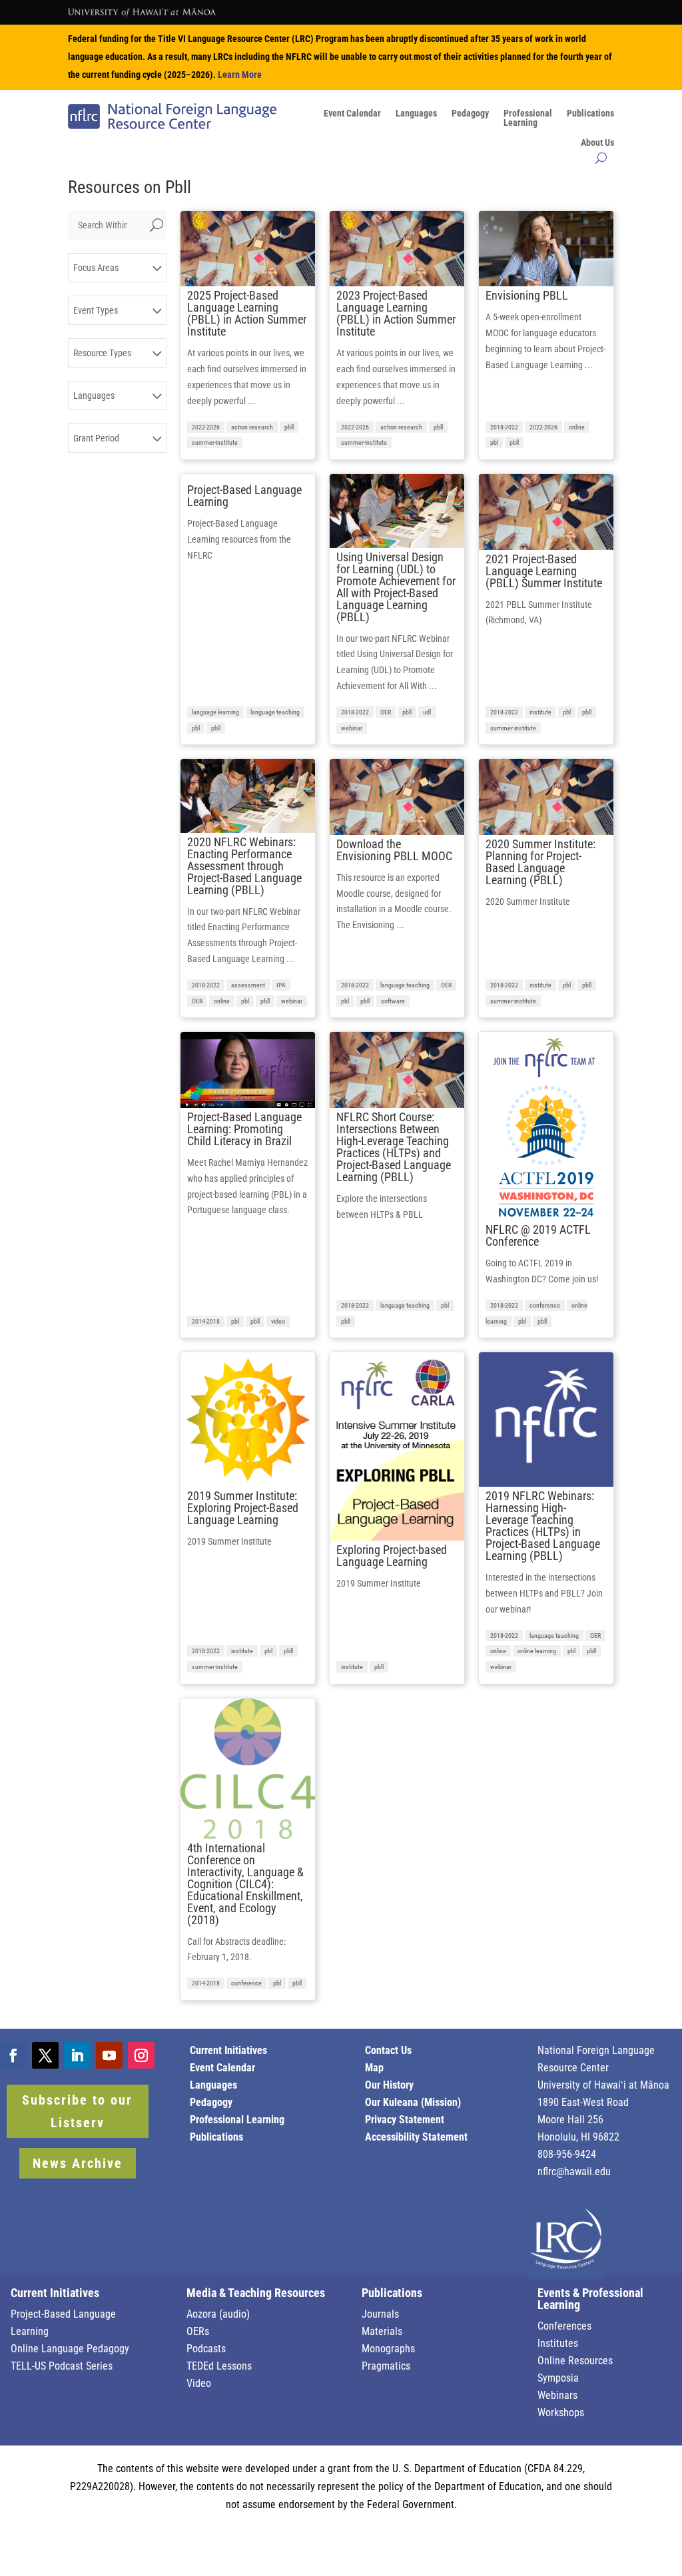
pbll (289, 427)
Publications (590, 114)
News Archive (78, 2163)
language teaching (275, 712)
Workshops (561, 2413)
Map (374, 2068)
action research (252, 427)
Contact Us (388, 2050)
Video (199, 2383)
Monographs (388, 2349)
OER (386, 712)
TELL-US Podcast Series (62, 2366)
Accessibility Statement (416, 2137)
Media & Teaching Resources (256, 2293)
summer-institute (215, 442)
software (393, 1001)
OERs (198, 2331)
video (278, 1321)
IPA (281, 985)
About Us (597, 143)
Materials (382, 2331)
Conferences (564, 2326)
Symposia (558, 2378)
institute (540, 712)
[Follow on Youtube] (109, 2055)
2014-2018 (206, 1321)
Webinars (557, 2395)
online (577, 427)
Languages (416, 114)
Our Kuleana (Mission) (413, 2102)
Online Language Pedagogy (70, 2349)
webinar (352, 728)
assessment (248, 985)
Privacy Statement (405, 2120)
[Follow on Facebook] (13, 2055)
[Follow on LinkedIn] (77, 2055)
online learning (537, 1651)
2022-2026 (206, 427)
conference (545, 1305)
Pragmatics (386, 2366)
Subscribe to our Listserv (77, 2111)
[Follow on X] (45, 2055)
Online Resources (575, 2361)
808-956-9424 (567, 2154)
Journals (380, 2314)
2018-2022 (504, 427)
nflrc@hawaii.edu (574, 2172)
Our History (389, 2085)
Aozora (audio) (218, 2314)
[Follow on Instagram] (141, 2055)
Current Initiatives (228, 2050)
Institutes (558, 2343)
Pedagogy (470, 114)
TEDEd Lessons (219, 2366)
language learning (215, 712)
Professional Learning (237, 2120)
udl (427, 712)
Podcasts (206, 2349)
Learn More (240, 75)
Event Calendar (352, 114)
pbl (494, 442)
